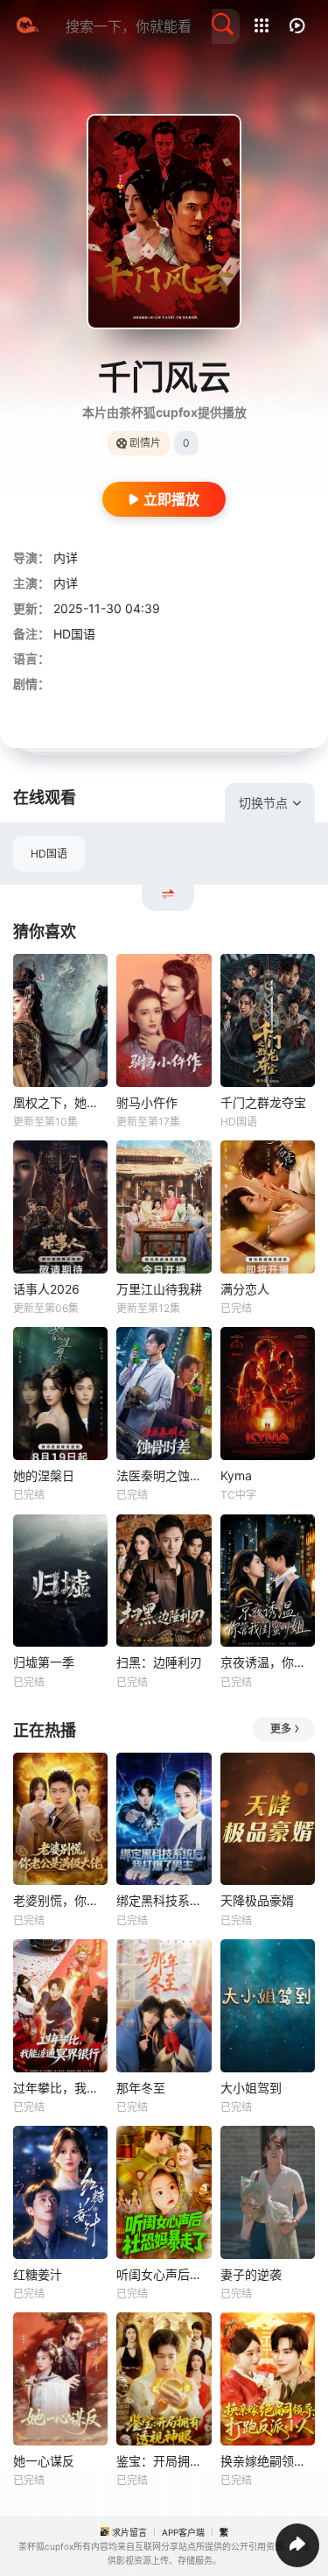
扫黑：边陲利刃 (159, 1662)
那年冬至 (141, 2088)
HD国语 (49, 854)
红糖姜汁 (38, 2274)
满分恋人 (245, 1289)
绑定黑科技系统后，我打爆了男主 (164, 1900)
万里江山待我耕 (159, 1289)
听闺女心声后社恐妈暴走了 (164, 2274)
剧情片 (145, 443)
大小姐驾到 (251, 2088)
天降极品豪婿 (257, 1900)
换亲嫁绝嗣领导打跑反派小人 (268, 2461)
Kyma (236, 1475)
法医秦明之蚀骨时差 (164, 1475)
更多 (281, 1729)
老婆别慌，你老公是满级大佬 (60, 1900)
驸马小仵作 (147, 1102)
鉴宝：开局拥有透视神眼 (164, 2461)
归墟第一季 (44, 1662)
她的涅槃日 (44, 1475)
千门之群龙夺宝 (263, 1102)
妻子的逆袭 (251, 2274)
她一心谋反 (44, 2461)
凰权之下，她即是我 (60, 1102)
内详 (66, 558)
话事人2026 (46, 1289)
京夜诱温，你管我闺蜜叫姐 (268, 1662)
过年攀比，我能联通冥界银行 (60, 2088)
